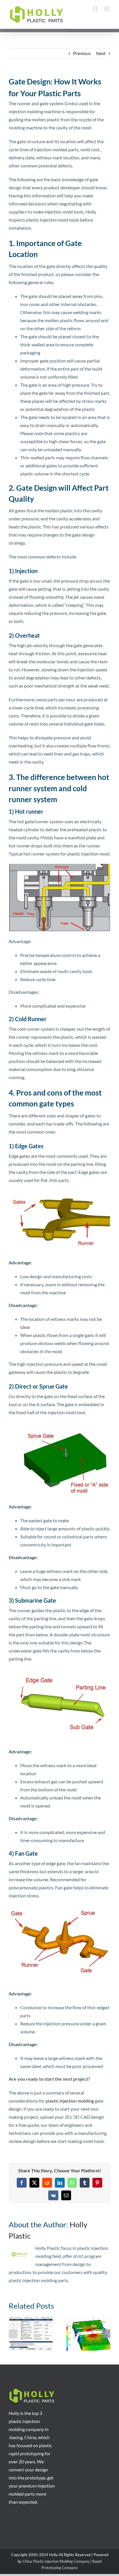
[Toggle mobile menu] (107, 9)
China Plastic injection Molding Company (56, 2561)
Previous (82, 53)
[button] (13, 2334)
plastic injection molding (70, 2101)
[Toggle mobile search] (96, 9)
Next (101, 53)
